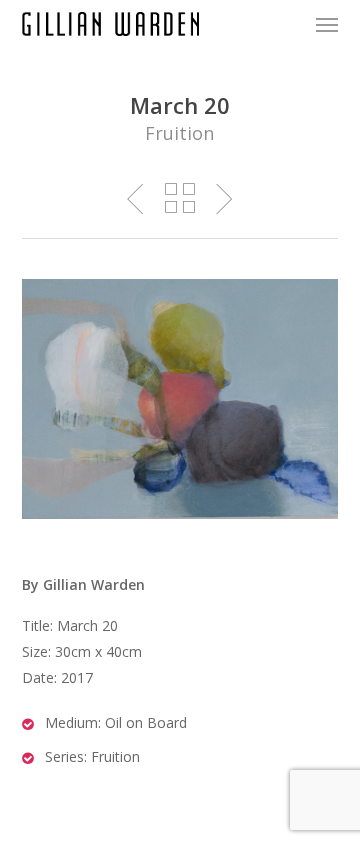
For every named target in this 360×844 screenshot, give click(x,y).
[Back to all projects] (180, 198)
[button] (327, 24)
